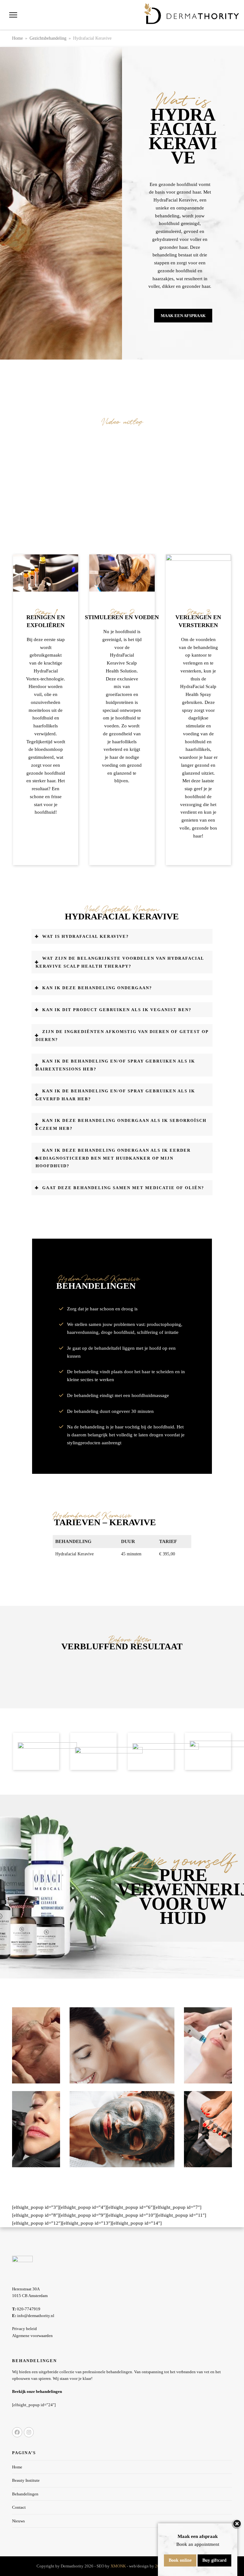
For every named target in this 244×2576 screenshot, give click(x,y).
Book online (180, 2560)
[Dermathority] (192, 14)
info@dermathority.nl (33, 2316)
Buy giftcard (214, 2560)
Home (17, 2467)
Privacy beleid (24, 2329)
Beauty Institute (26, 2480)
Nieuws (18, 2521)
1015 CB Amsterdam (30, 2296)
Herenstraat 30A (26, 2289)
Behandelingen (25, 2494)
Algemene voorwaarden (32, 2336)
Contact (19, 2507)
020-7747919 (26, 2309)
